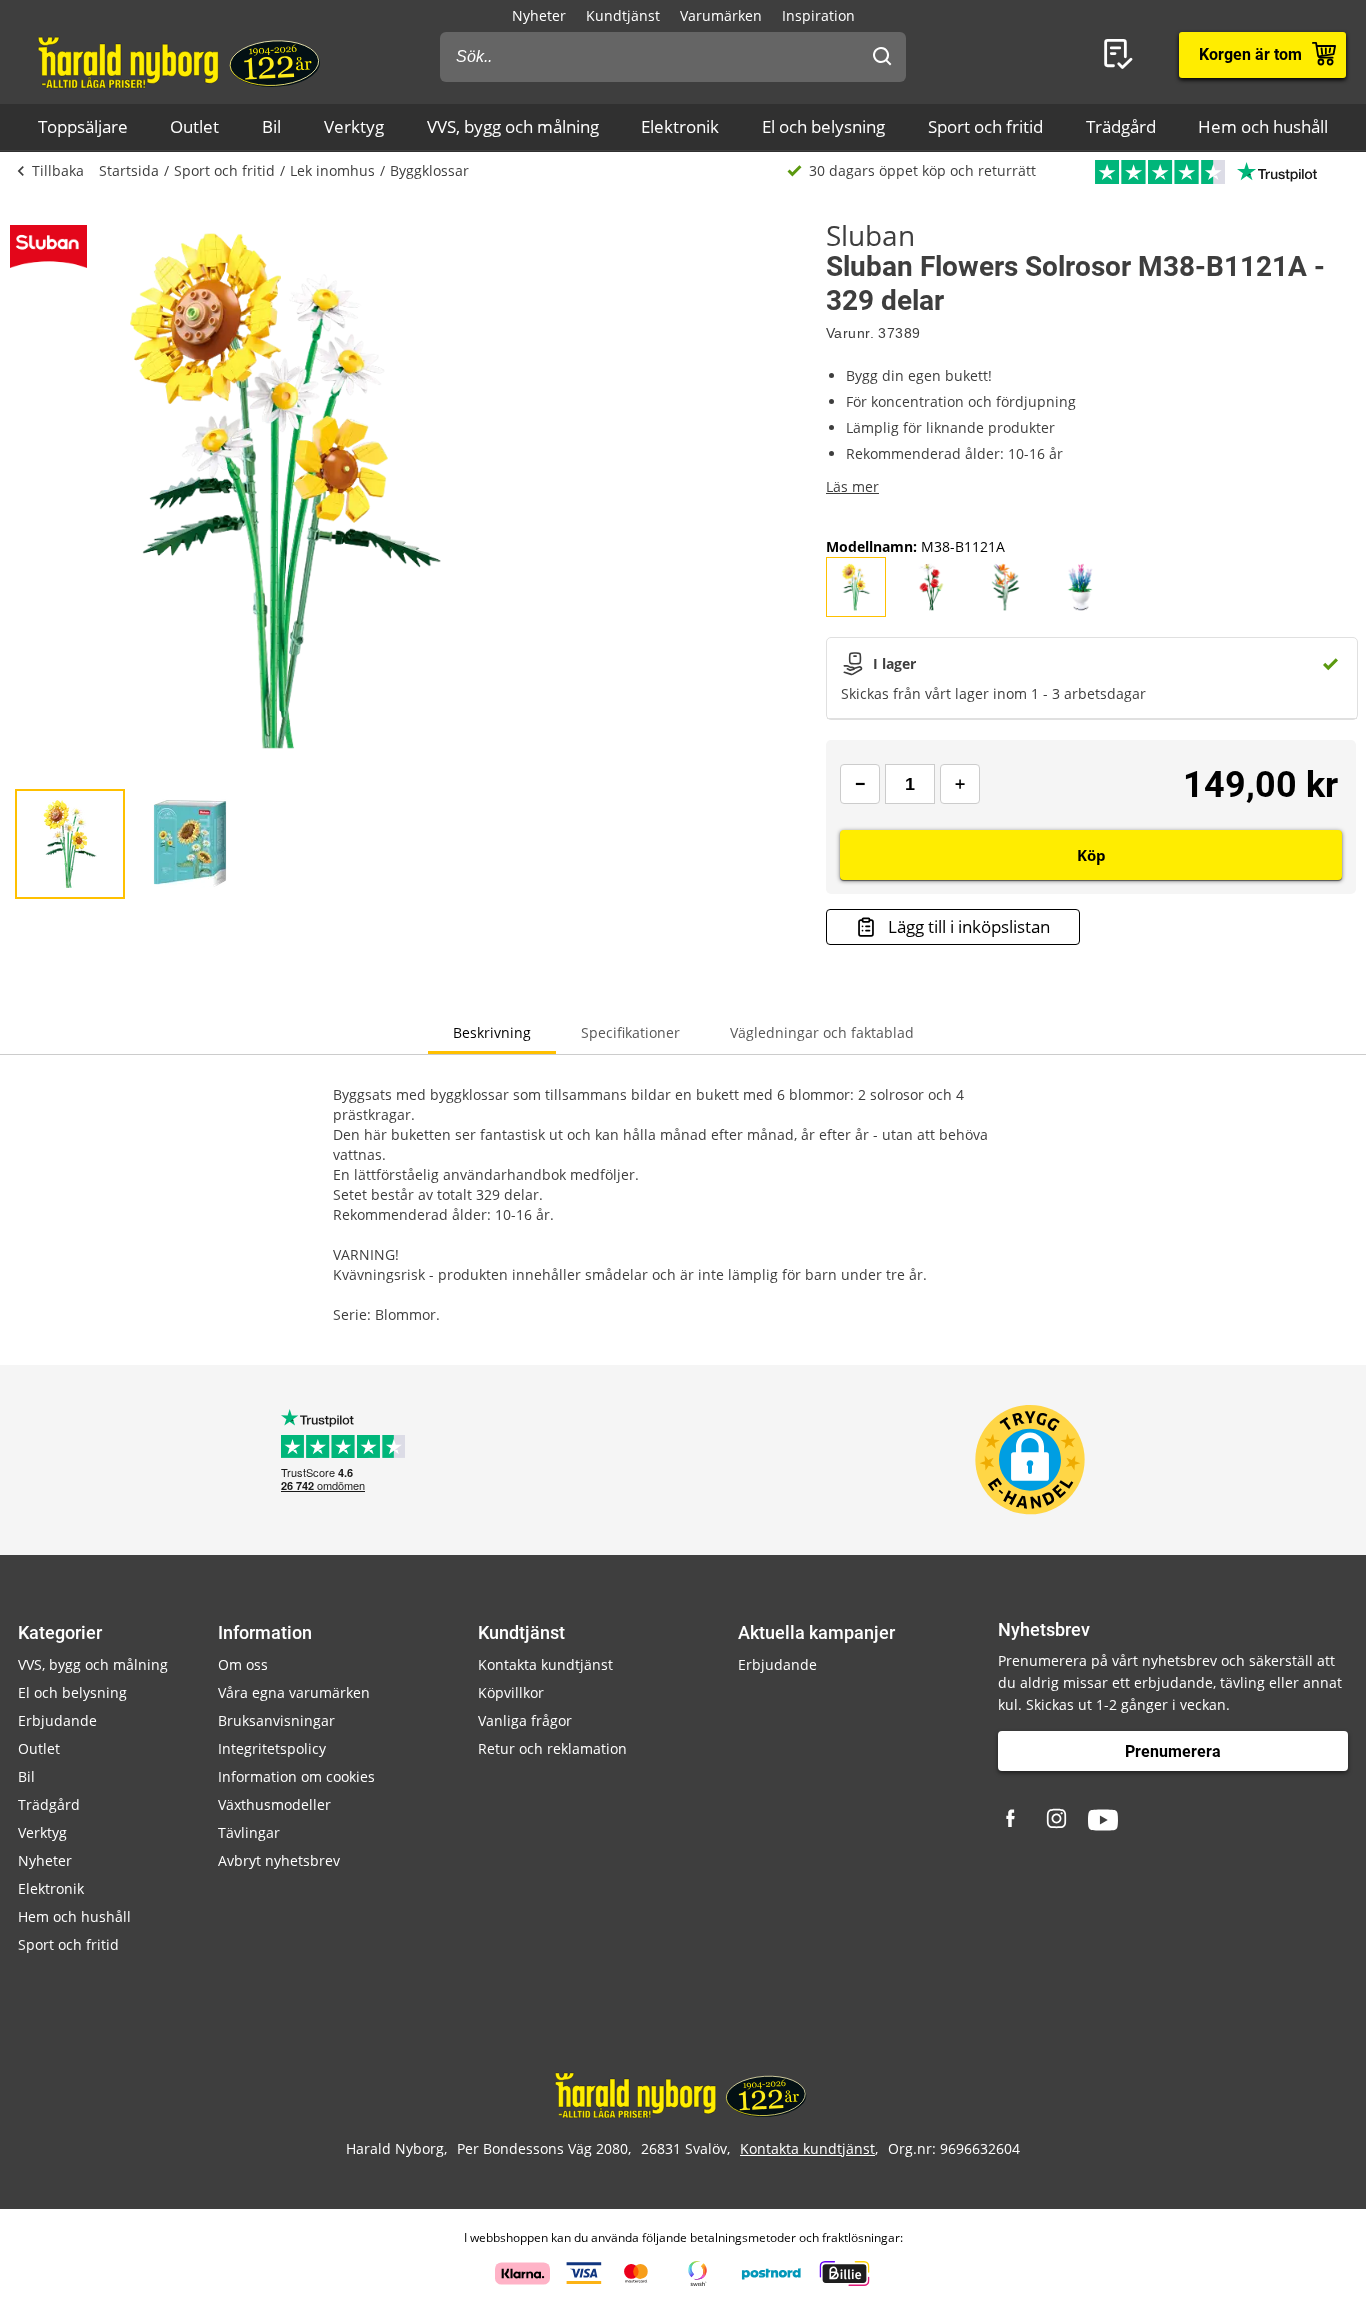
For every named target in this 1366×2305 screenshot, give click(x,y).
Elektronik (680, 126)
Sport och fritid (985, 126)
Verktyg (354, 126)
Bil (271, 126)
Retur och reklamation (552, 1748)
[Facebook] (1013, 1820)
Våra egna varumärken (294, 1692)
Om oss (243, 1664)
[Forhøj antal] (960, 784)
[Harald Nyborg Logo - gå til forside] (181, 61)
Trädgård (1121, 126)
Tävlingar (249, 1832)
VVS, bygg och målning (513, 126)
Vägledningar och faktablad (822, 1032)
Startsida (129, 170)
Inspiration (818, 15)
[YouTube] (1103, 1820)
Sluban (870, 235)
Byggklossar (429, 170)
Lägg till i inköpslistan (969, 926)
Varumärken (721, 15)
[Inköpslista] (1122, 55)
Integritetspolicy (272, 1748)
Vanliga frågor (525, 1720)
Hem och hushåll (1263, 126)
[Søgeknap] (882, 57)
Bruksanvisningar (276, 1720)
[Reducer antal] (860, 784)
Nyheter (539, 15)
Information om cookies (296, 1776)
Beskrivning (492, 1032)
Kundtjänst (623, 15)
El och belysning (823, 126)
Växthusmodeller (274, 1804)
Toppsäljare (83, 126)
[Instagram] (1058, 1820)
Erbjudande (57, 1720)
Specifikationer (630, 1032)
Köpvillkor (511, 1692)
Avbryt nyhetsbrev (279, 1860)
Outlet (194, 126)
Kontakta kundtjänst (545, 1664)
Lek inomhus (332, 170)
